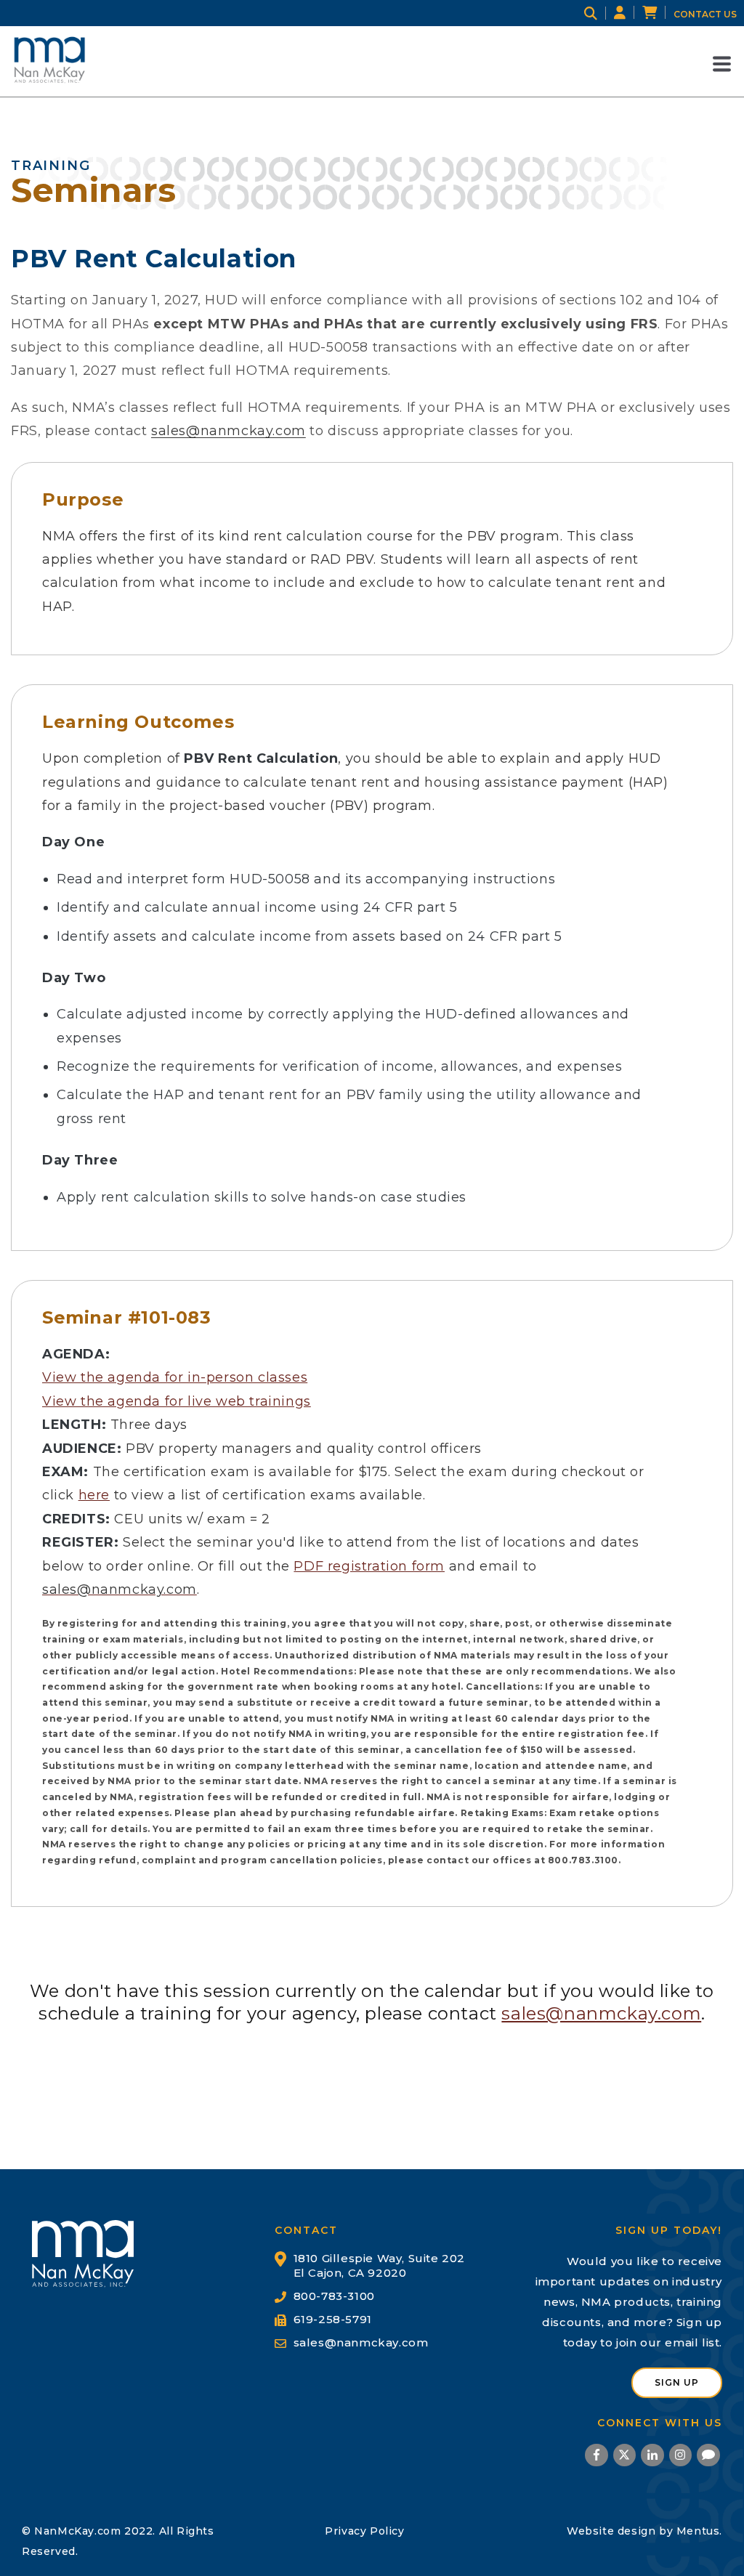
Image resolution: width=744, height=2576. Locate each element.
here (94, 1495)
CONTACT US (705, 14)
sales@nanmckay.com (229, 431)
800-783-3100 (334, 2296)
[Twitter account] (624, 2457)
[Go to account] (628, 13)
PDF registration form (369, 1566)
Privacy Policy (364, 2531)
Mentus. (699, 2531)
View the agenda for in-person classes (175, 1377)
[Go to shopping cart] (658, 13)
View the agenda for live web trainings (177, 1401)
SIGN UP (677, 2382)
